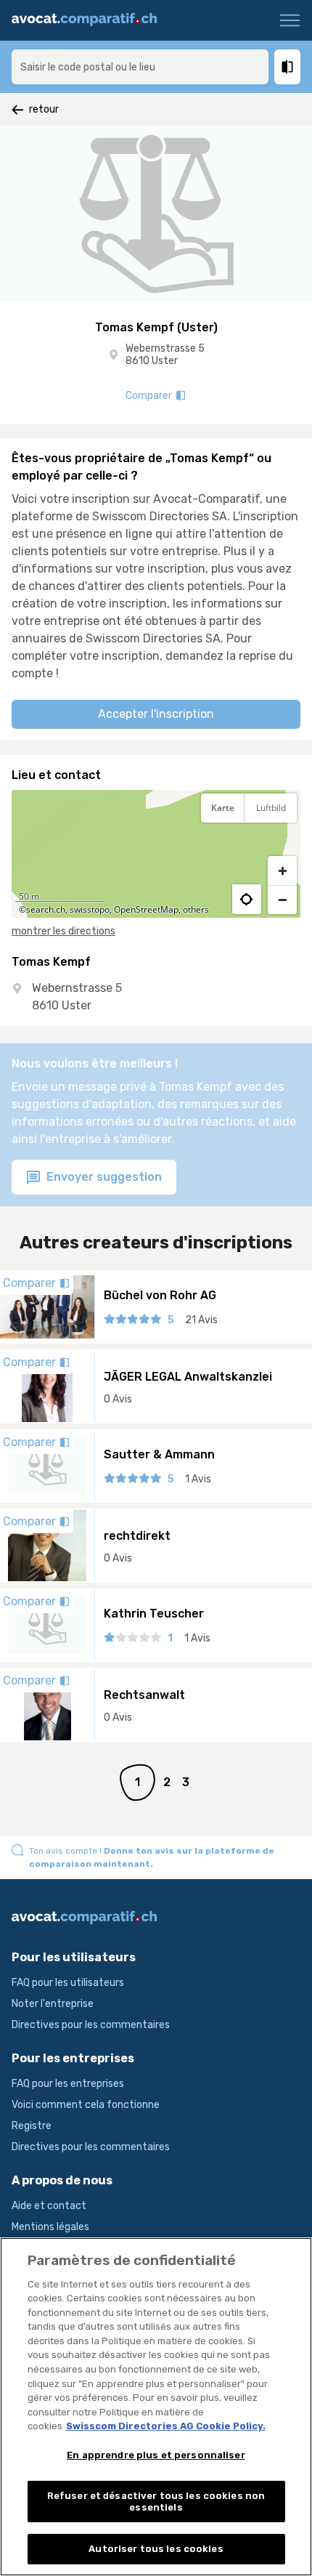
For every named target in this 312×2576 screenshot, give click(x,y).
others (196, 909)
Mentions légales (50, 2227)
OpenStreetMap (146, 909)
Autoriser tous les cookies (156, 2549)
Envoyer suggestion (103, 1177)
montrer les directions (63, 931)
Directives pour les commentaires (91, 2025)
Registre (32, 2126)
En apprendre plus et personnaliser (156, 2455)
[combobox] (140, 67)
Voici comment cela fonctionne (86, 2105)
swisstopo (90, 909)
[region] (156, 854)
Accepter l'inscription (156, 714)
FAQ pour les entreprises (68, 2084)
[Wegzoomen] (282, 900)
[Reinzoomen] (282, 871)
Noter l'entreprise (53, 2004)
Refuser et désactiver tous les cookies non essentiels (156, 2502)
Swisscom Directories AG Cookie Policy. (166, 2426)
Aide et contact (49, 2206)
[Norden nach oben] (282, 844)
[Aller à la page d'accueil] (90, 20)
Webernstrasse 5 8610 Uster (165, 355)
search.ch (46, 909)
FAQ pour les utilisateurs (68, 1983)
